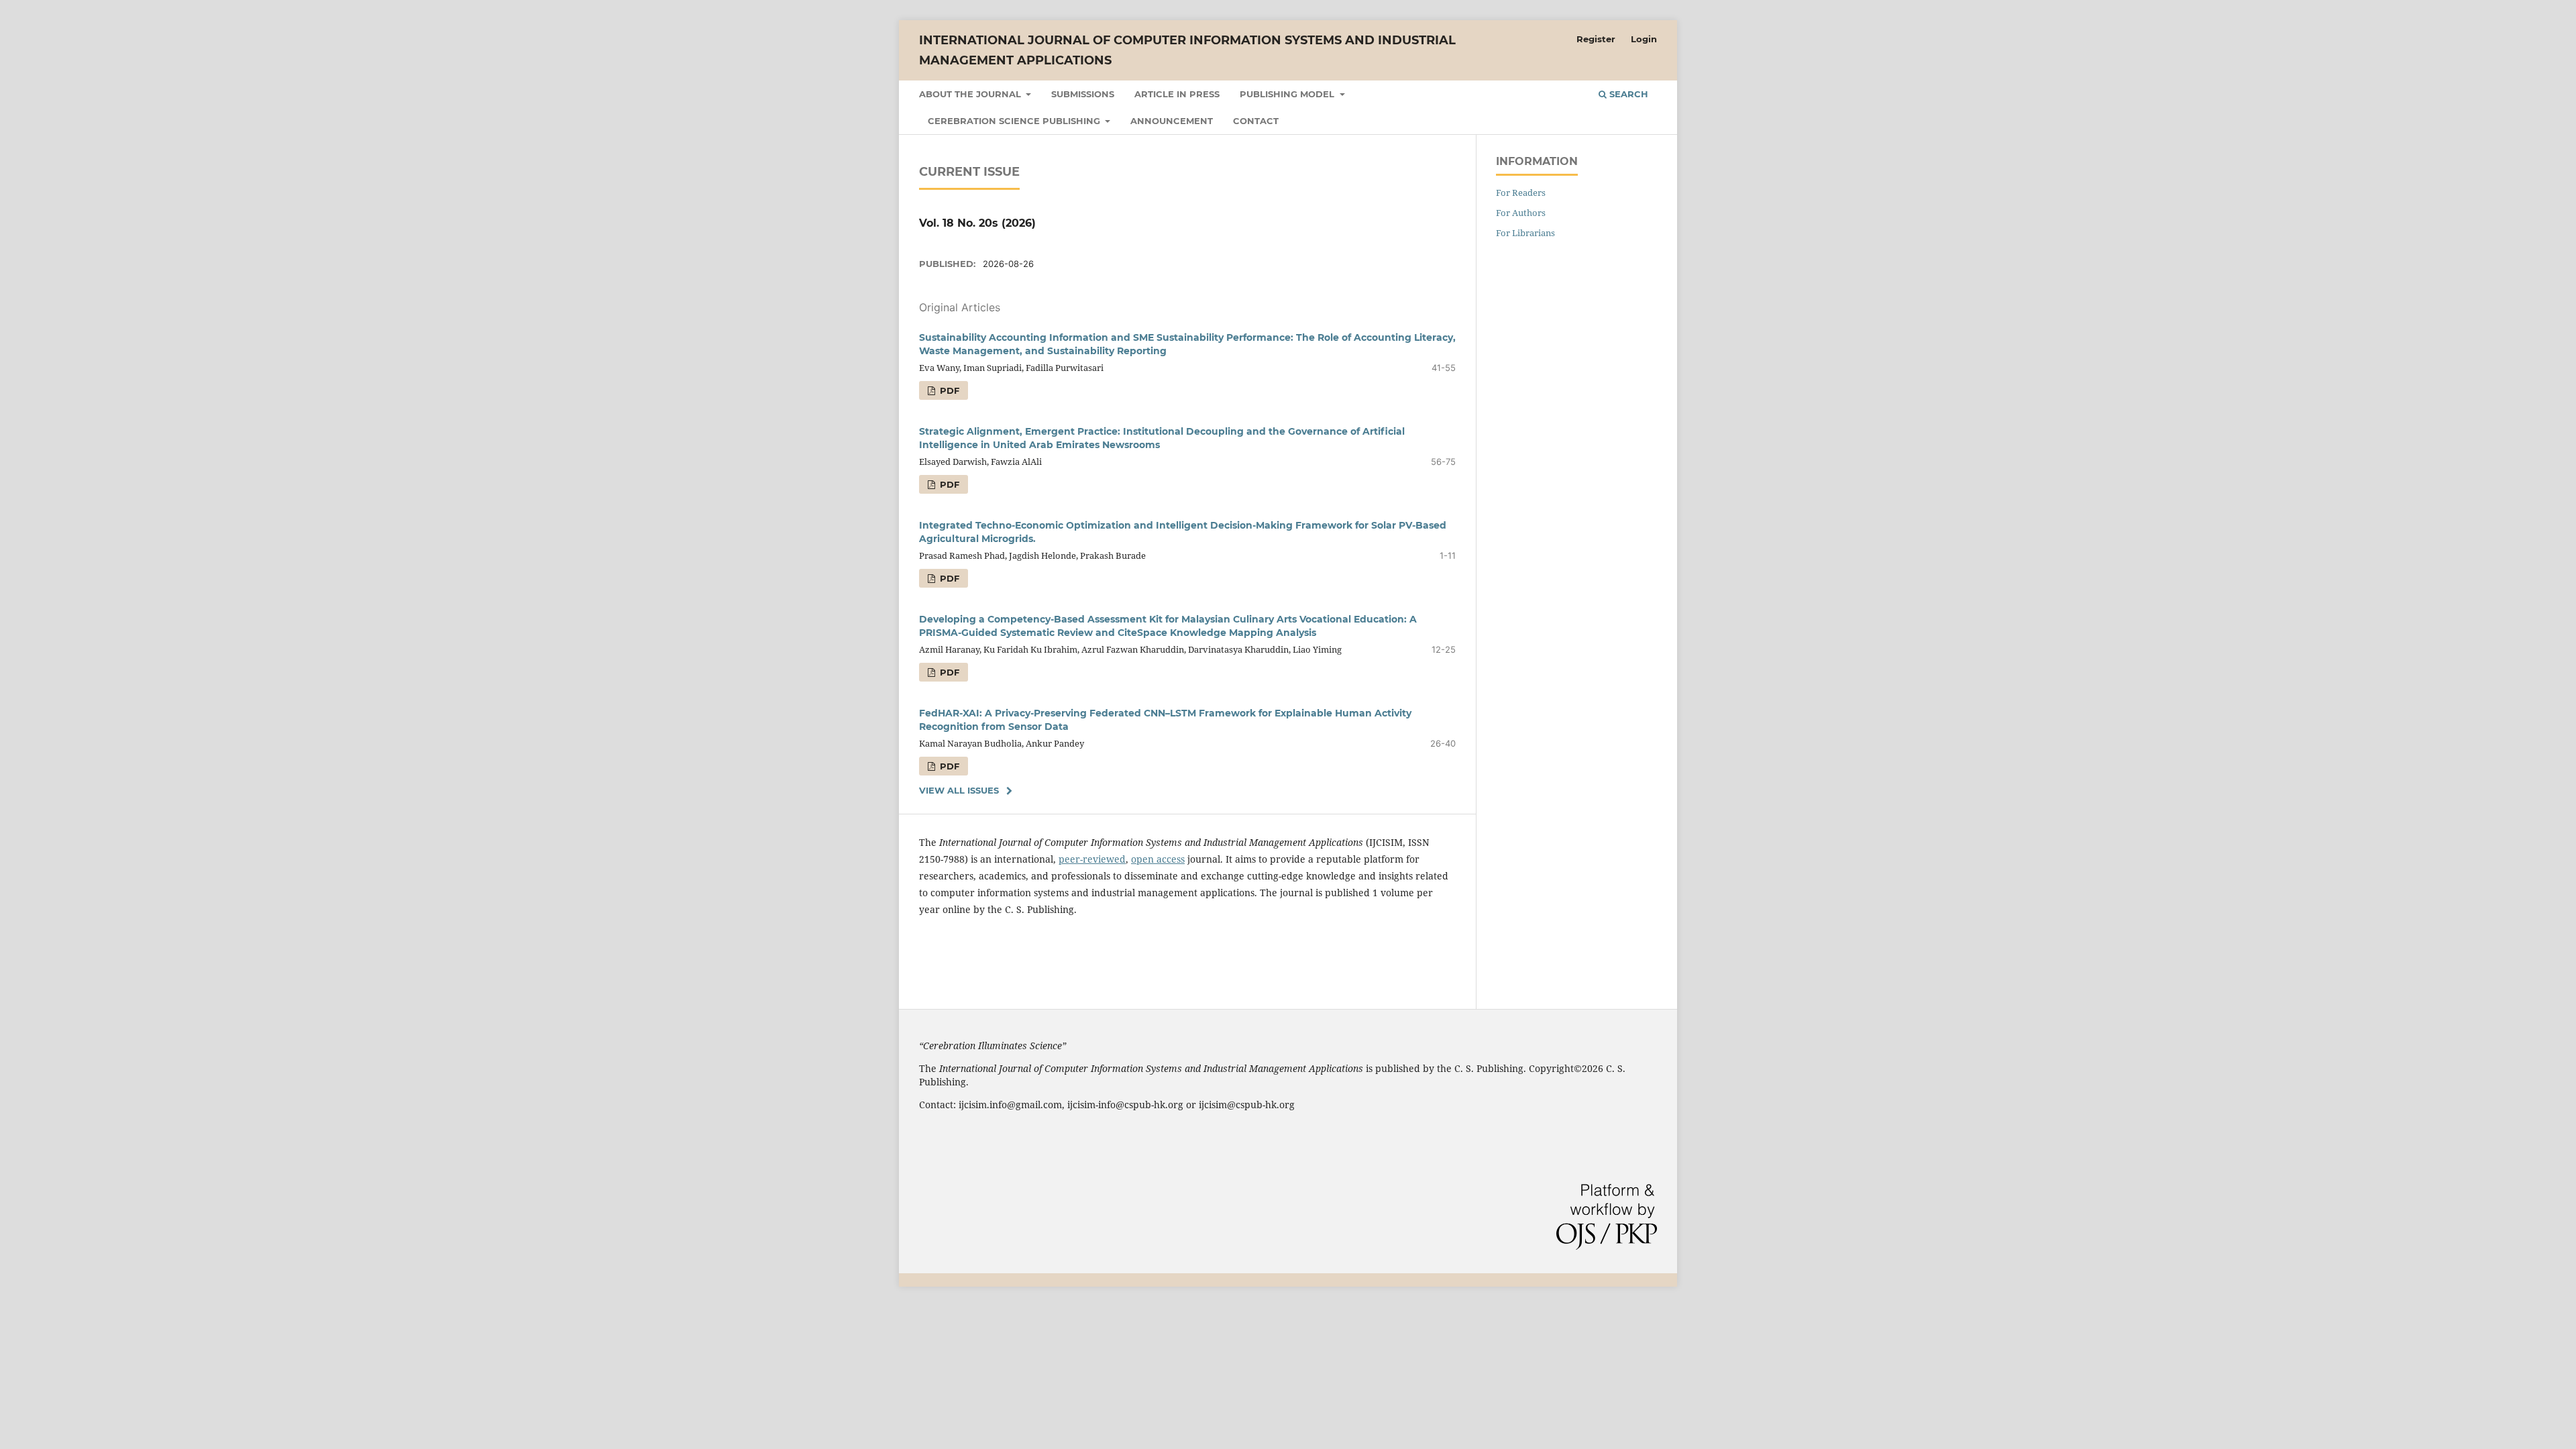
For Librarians (1525, 233)
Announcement (1172, 121)
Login (1644, 39)
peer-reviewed (1092, 859)
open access (1158, 859)
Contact (1256, 121)
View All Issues (959, 790)
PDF (948, 390)
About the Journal (971, 94)
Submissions (1083, 94)
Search (1627, 94)
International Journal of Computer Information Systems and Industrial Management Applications (1187, 50)
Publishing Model (1288, 94)
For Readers (1521, 193)
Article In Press (1177, 94)
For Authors (1521, 213)
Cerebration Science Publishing (1015, 121)
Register (1596, 39)
